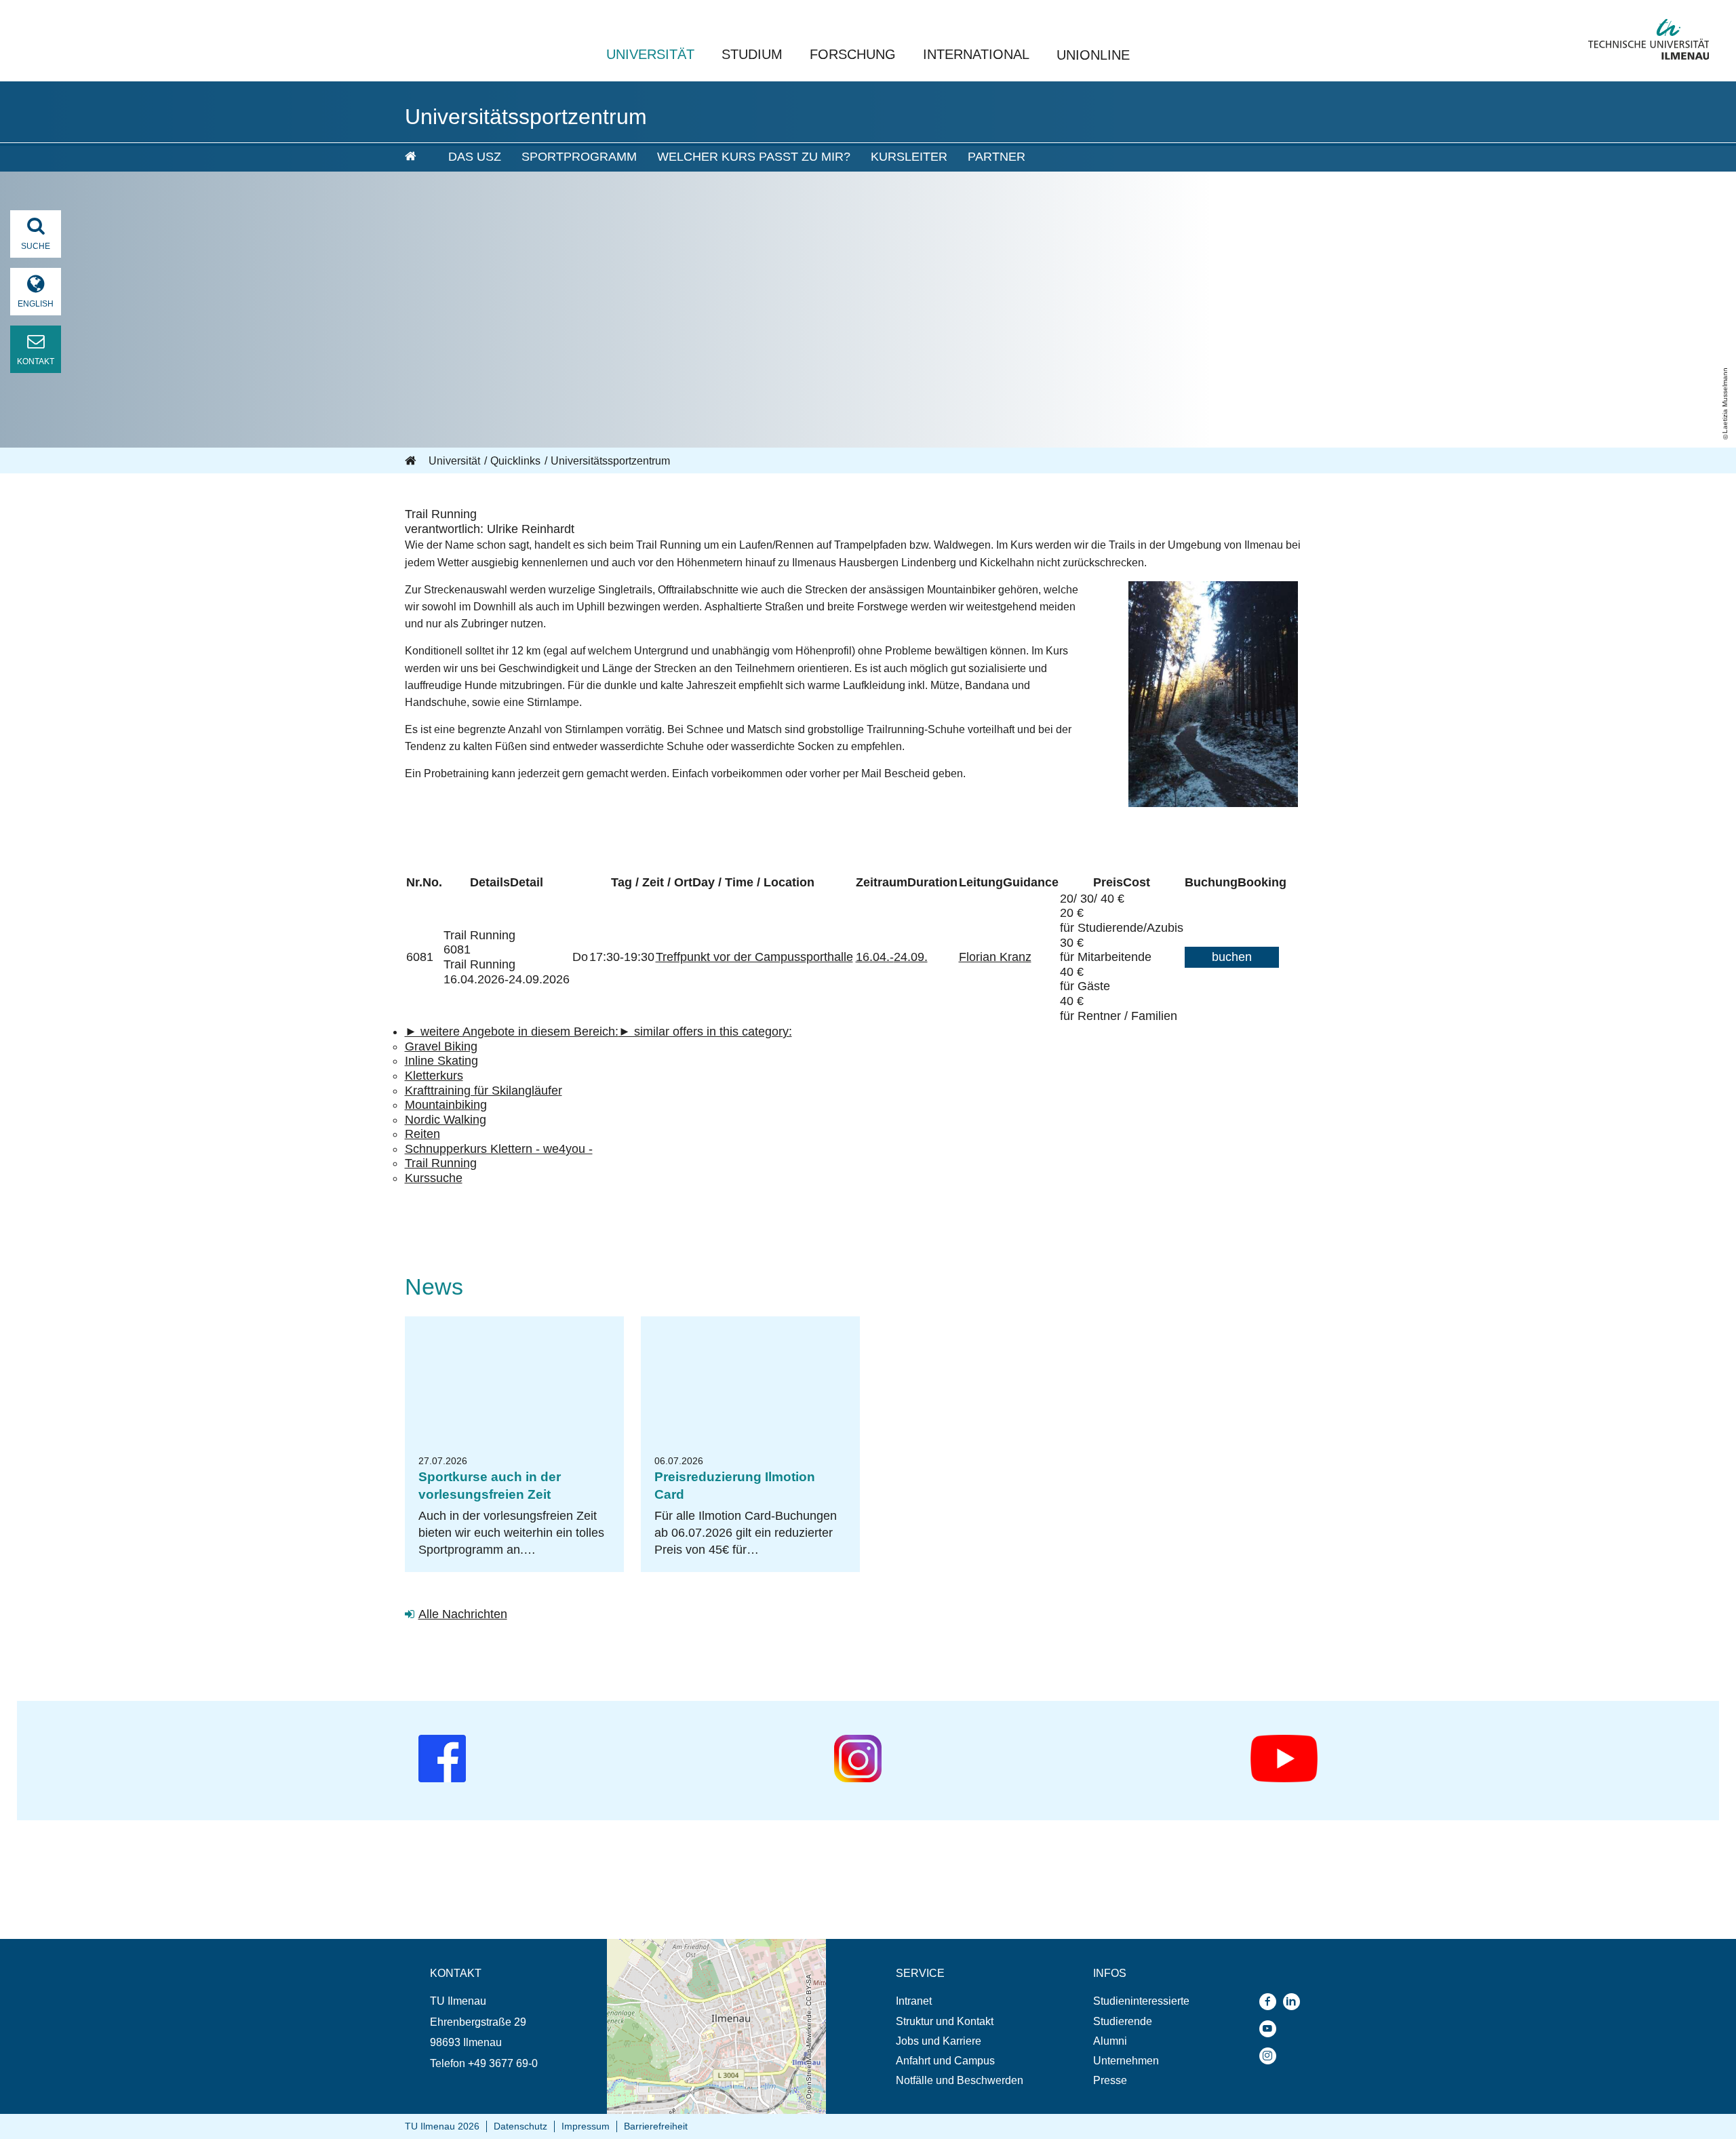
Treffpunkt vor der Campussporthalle (754, 957)
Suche (36, 246)
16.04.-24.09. (892, 957)
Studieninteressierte (1141, 2001)
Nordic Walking (446, 1120)
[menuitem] (417, 157)
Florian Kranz (995, 957)
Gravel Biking (441, 1046)
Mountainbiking (446, 1105)
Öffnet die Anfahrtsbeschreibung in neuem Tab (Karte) (708, 1952)
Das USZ (475, 157)
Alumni (1110, 2041)
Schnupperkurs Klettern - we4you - (499, 1149)
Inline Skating (441, 1061)
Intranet (914, 2001)
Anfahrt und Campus (945, 2061)
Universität (650, 54)
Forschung (853, 54)
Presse (1110, 2080)
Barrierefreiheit (656, 2126)
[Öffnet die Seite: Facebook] (1271, 2002)
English (36, 304)
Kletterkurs (434, 1076)
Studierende (1123, 2021)
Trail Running (441, 1163)
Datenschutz (520, 2126)
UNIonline (1093, 55)
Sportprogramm (579, 157)
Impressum (586, 2126)
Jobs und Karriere (939, 2041)
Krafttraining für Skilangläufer (484, 1091)
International (976, 54)
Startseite (412, 461)
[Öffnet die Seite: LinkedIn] (1295, 2002)
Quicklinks (515, 461)
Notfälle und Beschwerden (960, 2080)
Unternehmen (1126, 2061)
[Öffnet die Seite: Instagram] (1271, 2056)
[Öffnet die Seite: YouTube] (1271, 2029)
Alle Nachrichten (463, 1614)
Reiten (422, 1134)
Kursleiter (909, 157)
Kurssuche (434, 1178)
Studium (752, 54)
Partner (997, 157)
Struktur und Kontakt (945, 2021)
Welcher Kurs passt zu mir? (754, 157)
